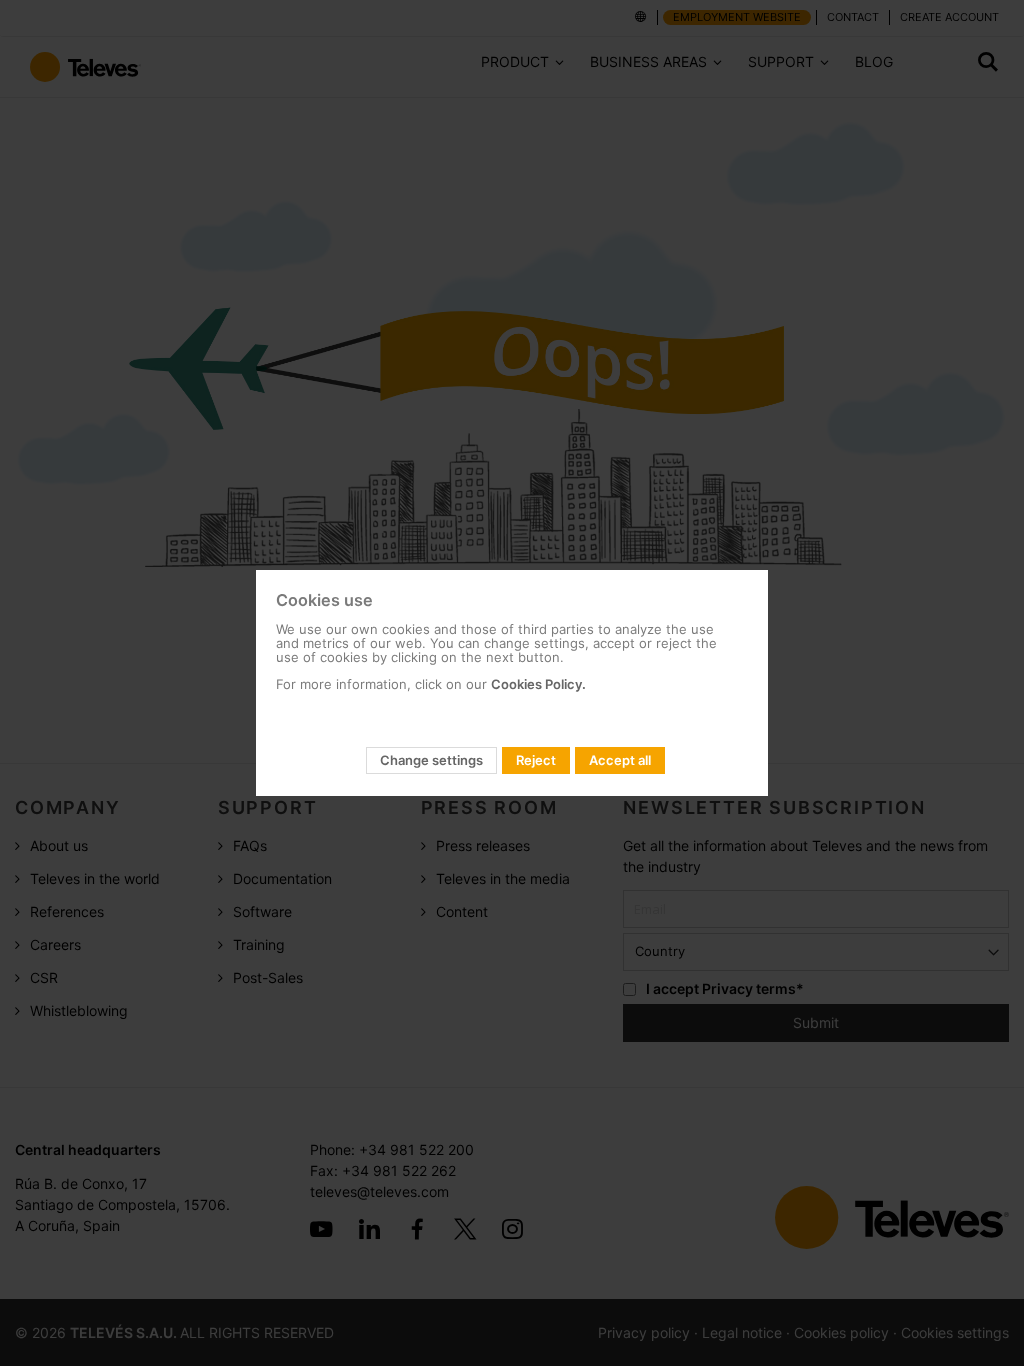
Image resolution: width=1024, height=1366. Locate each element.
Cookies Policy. (538, 684)
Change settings (431, 760)
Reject (536, 760)
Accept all (620, 760)
